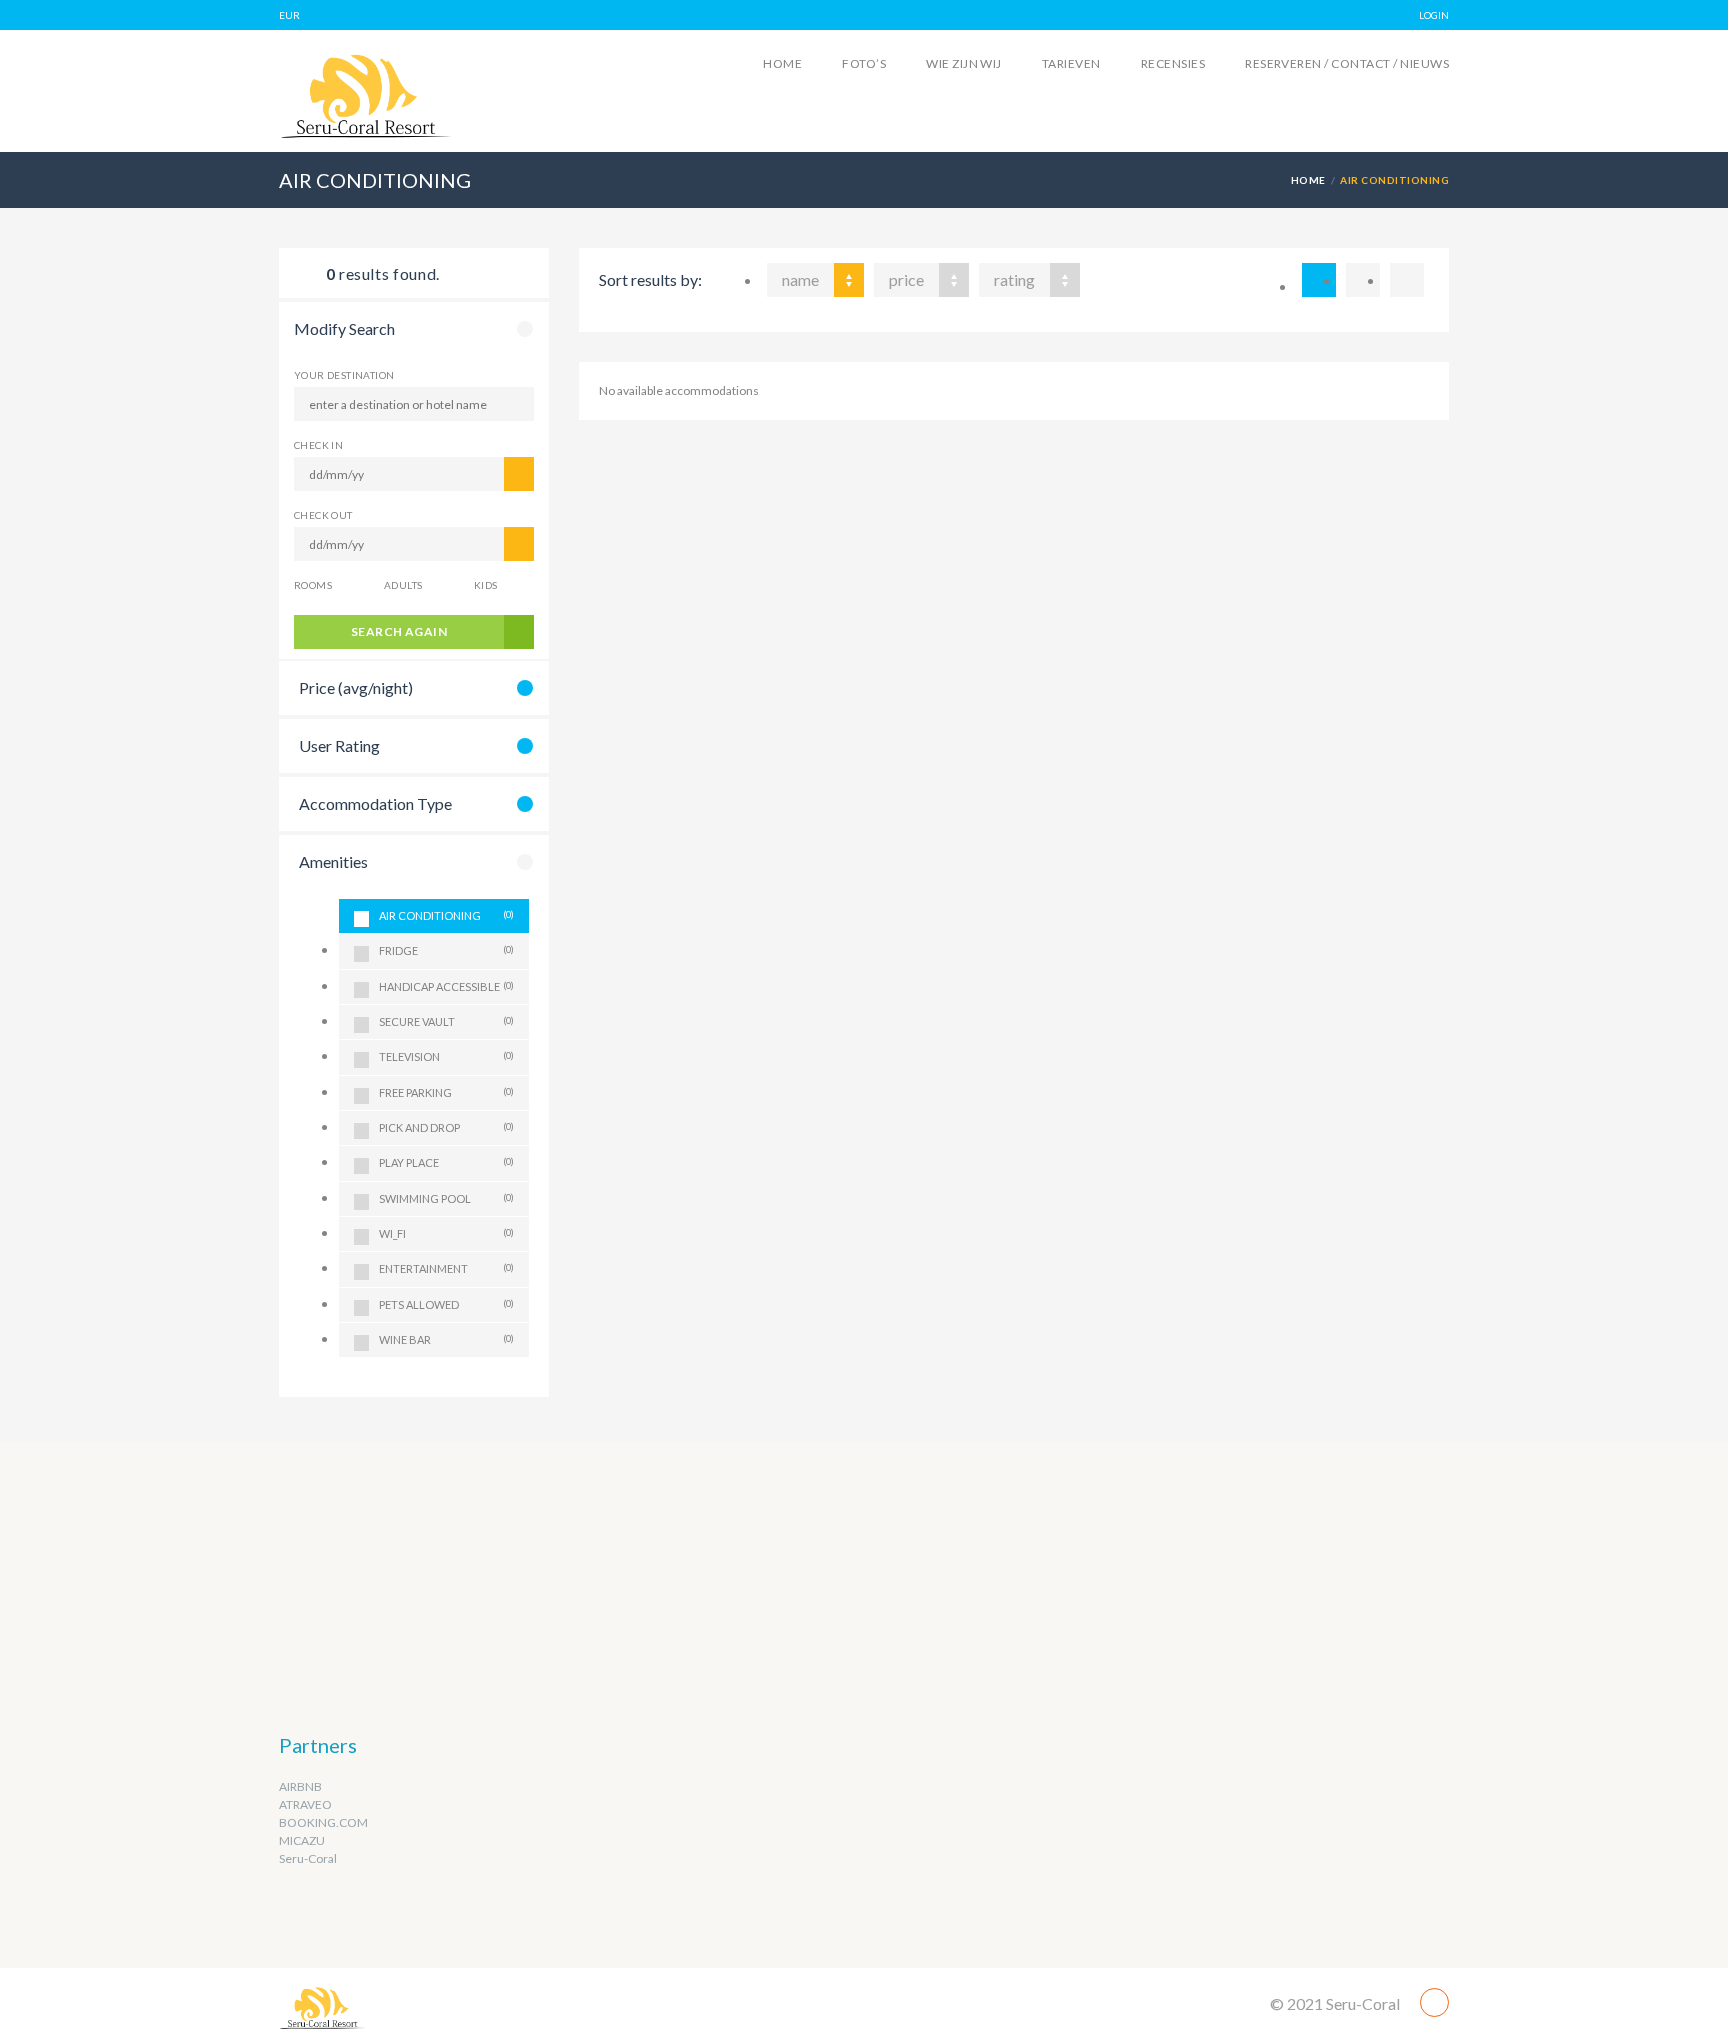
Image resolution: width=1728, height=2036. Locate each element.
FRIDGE (446, 950)
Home (782, 63)
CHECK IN (318, 445)
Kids (486, 585)
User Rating (339, 745)
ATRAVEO (305, 1804)
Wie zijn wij (964, 63)
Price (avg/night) (356, 687)
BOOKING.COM (323, 1822)
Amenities (333, 861)
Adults (403, 585)
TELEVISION (446, 1056)
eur (289, 15)
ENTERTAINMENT (446, 1268)
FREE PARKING (446, 1092)
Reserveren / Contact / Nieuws (1347, 63)
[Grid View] (1363, 280)
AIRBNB (300, 1786)
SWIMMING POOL (446, 1198)
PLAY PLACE (446, 1162)
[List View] (1319, 280)
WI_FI (446, 1233)
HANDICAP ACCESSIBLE (446, 986)
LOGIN (1434, 15)
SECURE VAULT (446, 1021)
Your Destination (344, 375)
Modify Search (344, 328)
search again (399, 631)
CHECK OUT (323, 515)
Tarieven (1071, 63)
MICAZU (302, 1840)
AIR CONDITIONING (446, 915)
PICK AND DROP (446, 1127)
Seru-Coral (308, 1858)
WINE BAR (446, 1339)
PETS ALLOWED (446, 1304)
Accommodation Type (375, 803)
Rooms (313, 585)
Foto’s (864, 63)
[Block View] (1407, 280)
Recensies (1173, 63)
